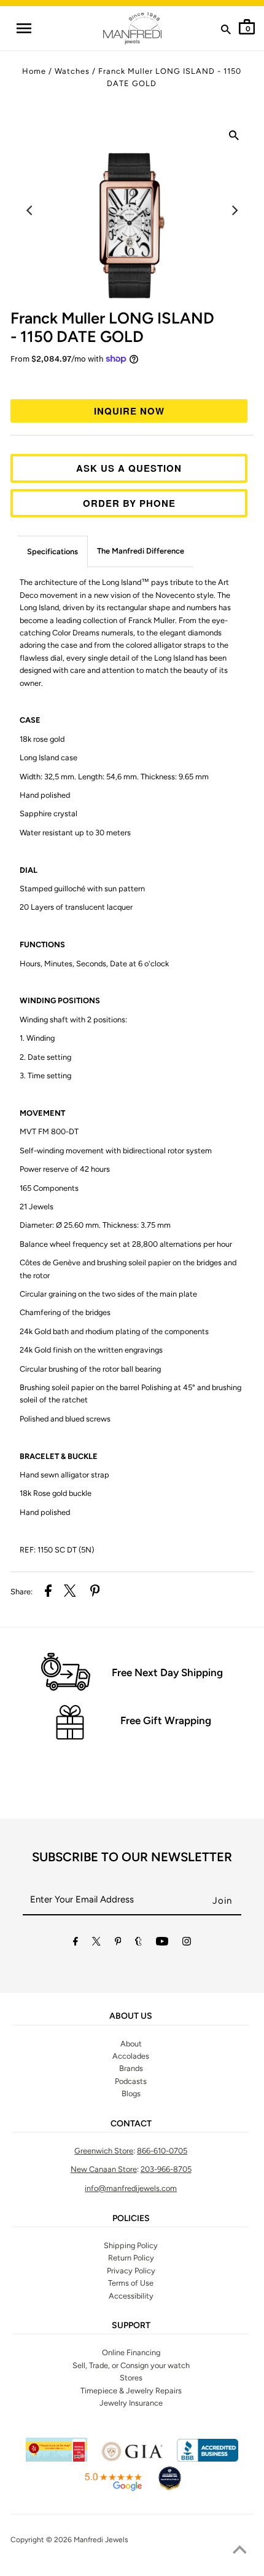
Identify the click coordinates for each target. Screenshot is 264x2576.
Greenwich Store (104, 2151)
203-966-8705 (166, 2169)
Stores (131, 2378)
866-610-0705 (162, 2151)
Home (34, 71)
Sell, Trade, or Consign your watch (131, 2365)
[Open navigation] (23, 28)
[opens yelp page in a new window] (56, 2459)
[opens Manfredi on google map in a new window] (113, 2489)
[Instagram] (187, 1943)
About (131, 2044)
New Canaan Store (104, 2169)
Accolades (131, 2056)
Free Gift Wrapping (166, 1720)
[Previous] (30, 210)
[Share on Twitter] (70, 1592)
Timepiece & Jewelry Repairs (131, 2391)
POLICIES (131, 2219)
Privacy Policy (131, 2271)
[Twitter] (96, 1943)
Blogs (131, 2093)
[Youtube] (162, 1943)
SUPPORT (131, 2326)
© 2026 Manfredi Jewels (87, 2540)
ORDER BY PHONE (129, 503)
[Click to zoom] (234, 138)
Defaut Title (132, 380)
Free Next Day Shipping (167, 1672)
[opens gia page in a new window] (132, 2459)
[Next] (234, 210)
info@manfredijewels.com (131, 2188)
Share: (21, 1592)
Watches (72, 71)
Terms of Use (131, 2283)
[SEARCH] (226, 32)
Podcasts (131, 2081)
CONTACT (131, 2124)
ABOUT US (131, 2016)
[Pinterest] (118, 1943)
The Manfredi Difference (141, 551)
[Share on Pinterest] (95, 1592)
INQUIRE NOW (129, 411)
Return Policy (131, 2258)
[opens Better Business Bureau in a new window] (208, 2459)
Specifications (52, 551)
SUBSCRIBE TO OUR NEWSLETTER (132, 1857)
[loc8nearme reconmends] (169, 2489)
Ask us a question (129, 468)
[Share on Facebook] (48, 1592)
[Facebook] (76, 1943)
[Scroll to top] (239, 2551)
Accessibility (131, 2296)
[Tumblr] (138, 1943)
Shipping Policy (131, 2245)
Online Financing (131, 2352)
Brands (131, 2068)
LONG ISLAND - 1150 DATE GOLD (112, 327)
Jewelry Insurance (131, 2403)
